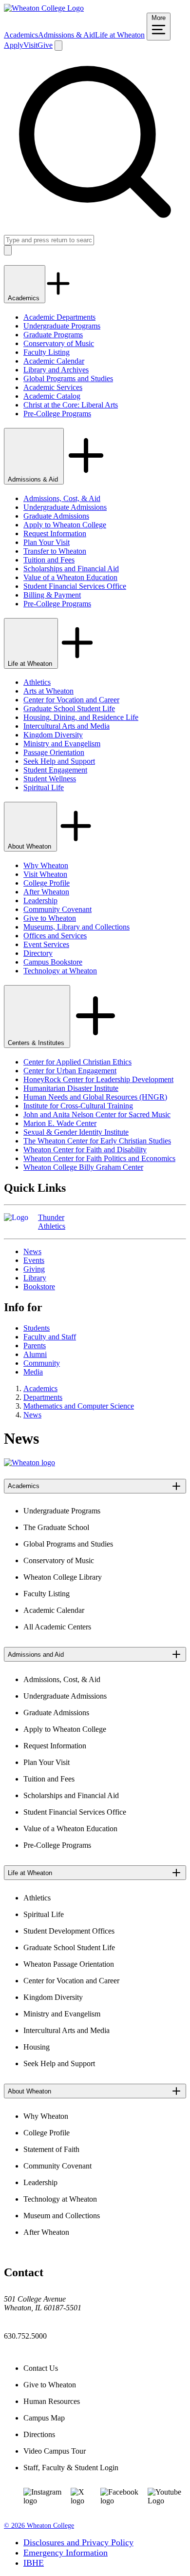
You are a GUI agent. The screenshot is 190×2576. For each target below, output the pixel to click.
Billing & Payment (52, 595)
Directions (39, 2434)
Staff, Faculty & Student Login (71, 2468)
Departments (43, 1397)
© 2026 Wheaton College (39, 2526)
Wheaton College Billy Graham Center (83, 1167)
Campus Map (44, 2418)
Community (42, 1363)
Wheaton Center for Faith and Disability (85, 1150)
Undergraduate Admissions (65, 507)
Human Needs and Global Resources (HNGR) (95, 1097)
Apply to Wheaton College (65, 525)
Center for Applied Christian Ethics (77, 1062)
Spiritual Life (44, 787)
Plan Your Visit (47, 542)
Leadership (40, 901)
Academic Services (53, 387)
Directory (38, 953)
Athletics (37, 682)
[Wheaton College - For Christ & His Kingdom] (29, 1462)
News (32, 1251)
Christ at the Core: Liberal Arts (71, 405)
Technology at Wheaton (60, 971)
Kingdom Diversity (53, 735)
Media (33, 1372)
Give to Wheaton (50, 918)
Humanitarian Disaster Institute (71, 1088)
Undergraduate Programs (62, 326)
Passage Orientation (54, 752)
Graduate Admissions (56, 516)
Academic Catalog (52, 396)
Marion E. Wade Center (60, 1123)
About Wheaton (30, 846)
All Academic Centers (57, 1627)
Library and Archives (56, 370)
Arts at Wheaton (48, 691)
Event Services (46, 944)
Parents (35, 1346)
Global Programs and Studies (68, 378)
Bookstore (39, 1287)
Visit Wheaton (45, 874)
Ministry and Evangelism (62, 744)
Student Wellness (50, 779)
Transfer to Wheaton (55, 551)
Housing (37, 2047)
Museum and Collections (62, 2216)
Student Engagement (55, 770)
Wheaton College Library (63, 1577)
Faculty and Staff (50, 1337)
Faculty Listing (47, 352)
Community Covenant (57, 909)
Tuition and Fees (49, 560)
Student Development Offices (69, 1931)
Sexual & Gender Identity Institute (76, 1132)
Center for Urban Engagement (70, 1071)
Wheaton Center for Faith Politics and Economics (99, 1158)
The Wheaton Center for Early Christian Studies (97, 1141)
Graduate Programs (53, 335)
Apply (14, 45)
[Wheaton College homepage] (44, 8)
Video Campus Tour (55, 2451)
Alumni (35, 1354)
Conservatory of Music (59, 343)
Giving (34, 1269)
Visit (30, 45)
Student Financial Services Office (75, 586)
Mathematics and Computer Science (79, 1406)
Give (45, 45)
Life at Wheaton (120, 35)
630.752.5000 (25, 2336)
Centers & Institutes (37, 1043)
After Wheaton (46, 892)
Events (34, 1260)
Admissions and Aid (36, 1655)
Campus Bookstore (53, 962)
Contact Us (41, 2368)
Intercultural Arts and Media (66, 726)
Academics (21, 35)
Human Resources (52, 2401)
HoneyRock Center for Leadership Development (98, 1079)
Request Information (55, 533)
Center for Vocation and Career (71, 700)
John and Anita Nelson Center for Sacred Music (97, 1114)
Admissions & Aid (66, 35)
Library (35, 1278)
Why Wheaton (46, 865)
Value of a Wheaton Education (70, 577)
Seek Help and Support (59, 761)
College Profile (47, 883)
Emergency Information (66, 2553)
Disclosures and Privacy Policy (78, 2542)
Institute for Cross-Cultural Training (78, 1106)
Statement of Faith (51, 2149)
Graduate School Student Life (69, 708)
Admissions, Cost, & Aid (62, 498)
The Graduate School (56, 1527)
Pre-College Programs (57, 414)
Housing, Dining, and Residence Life (81, 717)
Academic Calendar (54, 361)
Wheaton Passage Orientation (69, 1964)
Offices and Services (55, 936)
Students (37, 1328)
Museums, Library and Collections (76, 927)
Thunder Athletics (52, 1222)
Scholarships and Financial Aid (71, 569)
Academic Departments (59, 317)
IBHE (34, 2563)
